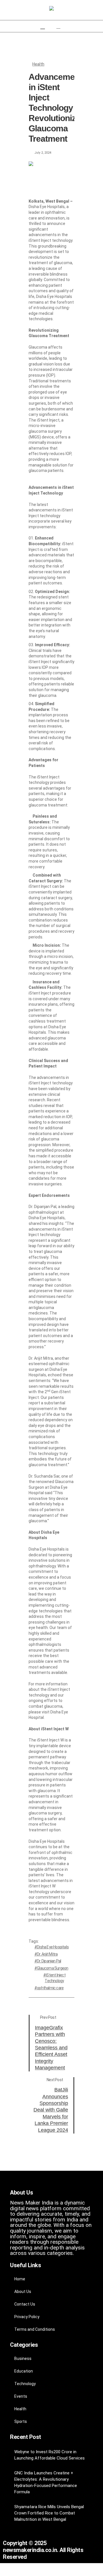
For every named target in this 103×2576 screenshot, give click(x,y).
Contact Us (25, 2304)
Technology (25, 2384)
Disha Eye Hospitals (53, 1947)
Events (21, 2396)
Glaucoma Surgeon (53, 1968)
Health (38, 64)
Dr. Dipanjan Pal (49, 1961)
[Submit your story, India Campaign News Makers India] (51, 9)
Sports (21, 2421)
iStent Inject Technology (55, 1978)
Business (23, 2358)
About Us (23, 2292)
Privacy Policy (27, 2317)
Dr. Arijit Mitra (47, 1954)
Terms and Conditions (35, 2329)
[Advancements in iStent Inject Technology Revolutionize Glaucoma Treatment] (51, 174)
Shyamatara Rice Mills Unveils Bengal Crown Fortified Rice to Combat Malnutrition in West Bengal (49, 2513)
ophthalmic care (50, 1988)
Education (24, 2371)
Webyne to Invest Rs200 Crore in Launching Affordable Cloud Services (49, 2455)
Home (20, 2279)
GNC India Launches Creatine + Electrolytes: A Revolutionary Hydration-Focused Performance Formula (46, 2482)
